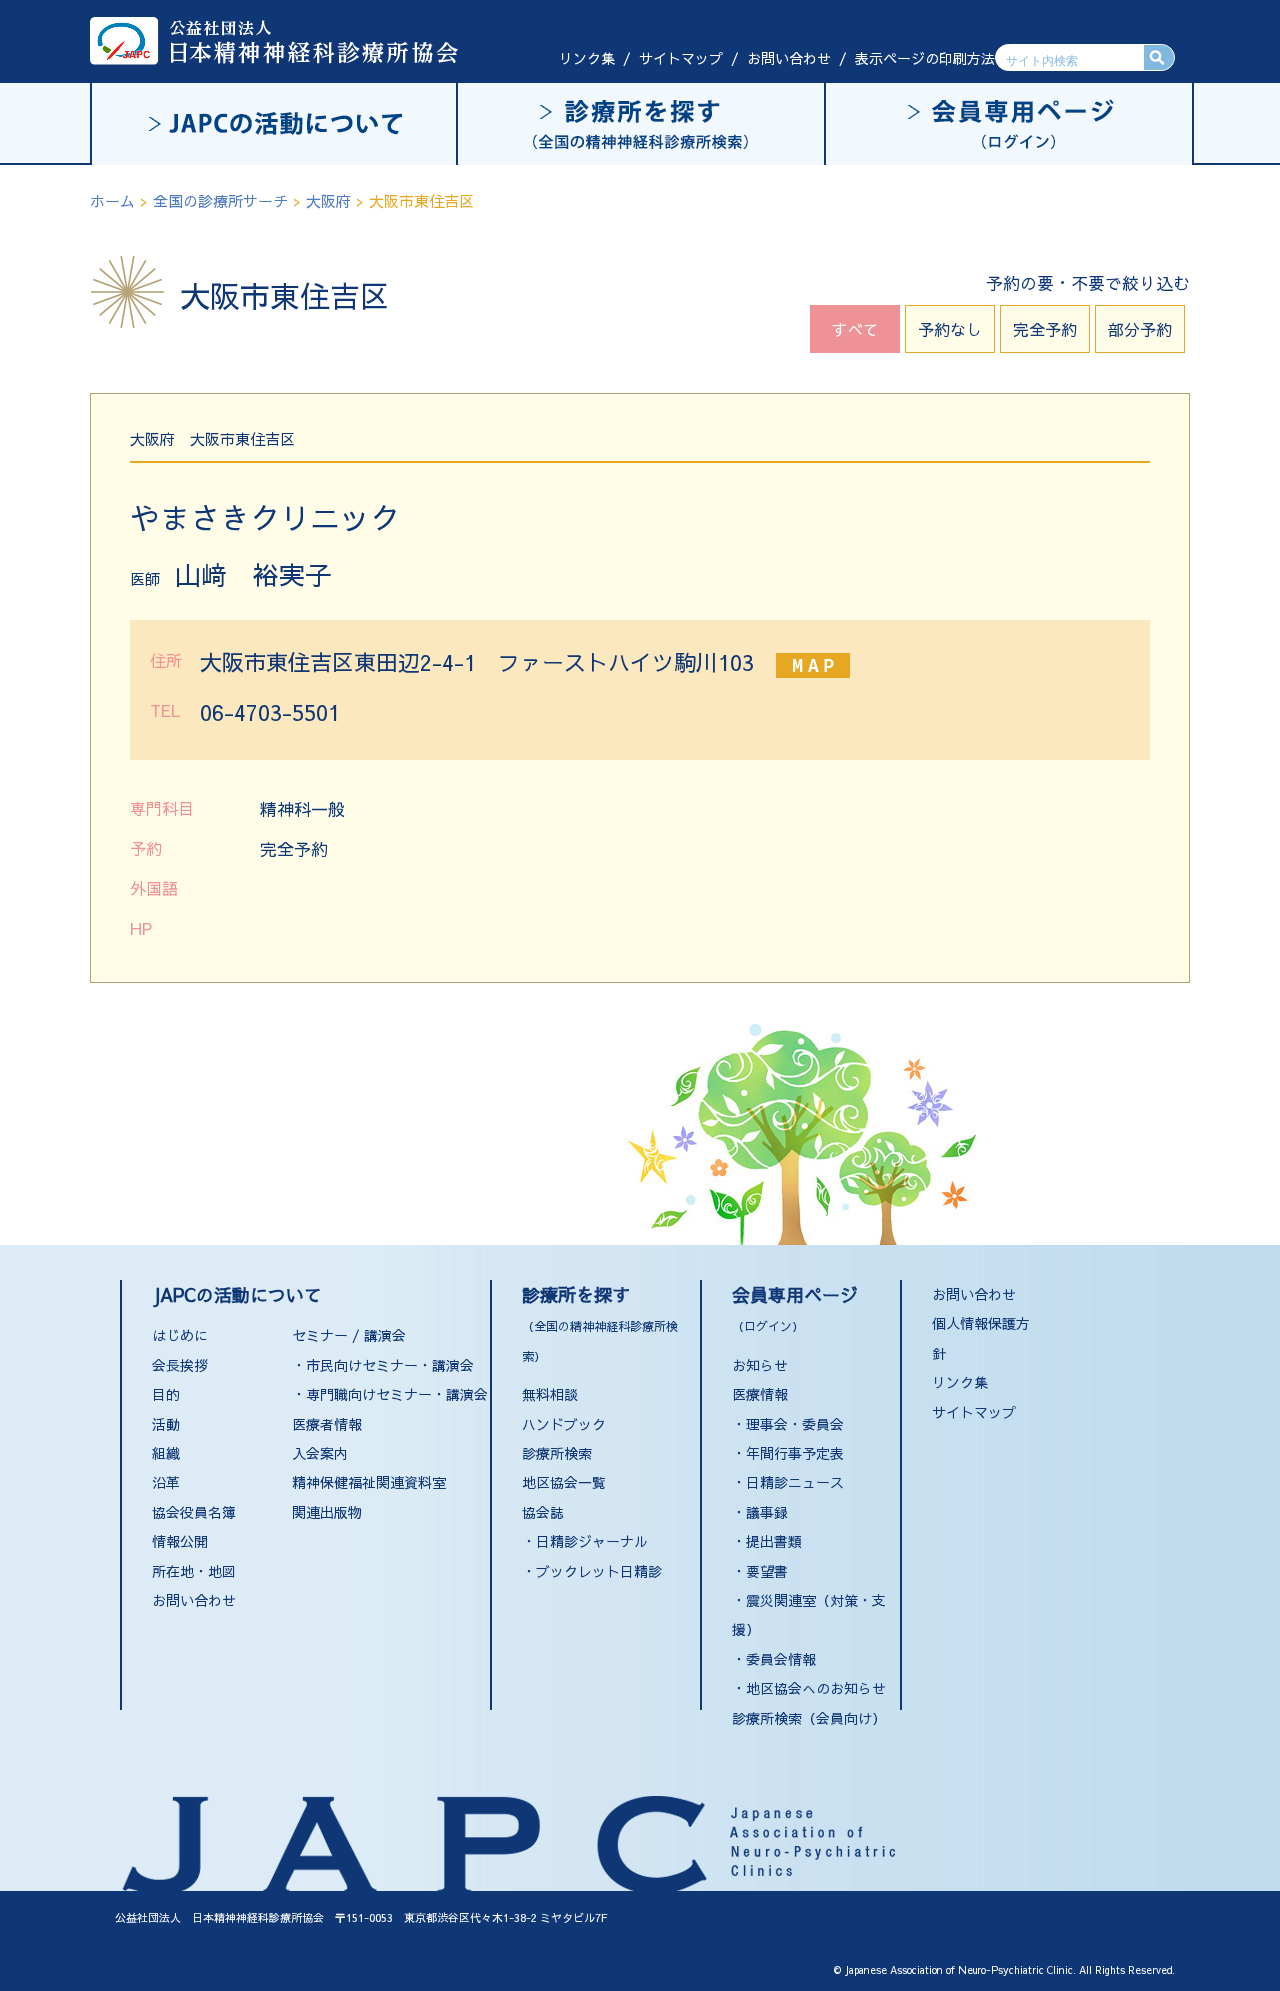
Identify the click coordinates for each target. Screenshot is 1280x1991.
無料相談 (550, 1394)
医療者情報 (327, 1424)
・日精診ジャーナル (585, 1541)
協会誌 (543, 1512)
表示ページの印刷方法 (925, 58)
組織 (166, 1453)
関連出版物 (327, 1512)
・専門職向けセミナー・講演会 (390, 1394)
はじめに (180, 1335)
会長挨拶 (180, 1365)
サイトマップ (681, 58)
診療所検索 (557, 1453)
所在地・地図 (194, 1571)
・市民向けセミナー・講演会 (383, 1365)
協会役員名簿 (194, 1512)
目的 (166, 1394)
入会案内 (320, 1453)
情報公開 (180, 1541)
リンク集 (587, 58)
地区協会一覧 (564, 1482)
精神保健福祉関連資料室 (369, 1482)
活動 (166, 1424)
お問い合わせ (789, 58)
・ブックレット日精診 (592, 1571)
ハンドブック (564, 1424)
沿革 (166, 1482)
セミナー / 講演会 (349, 1335)
